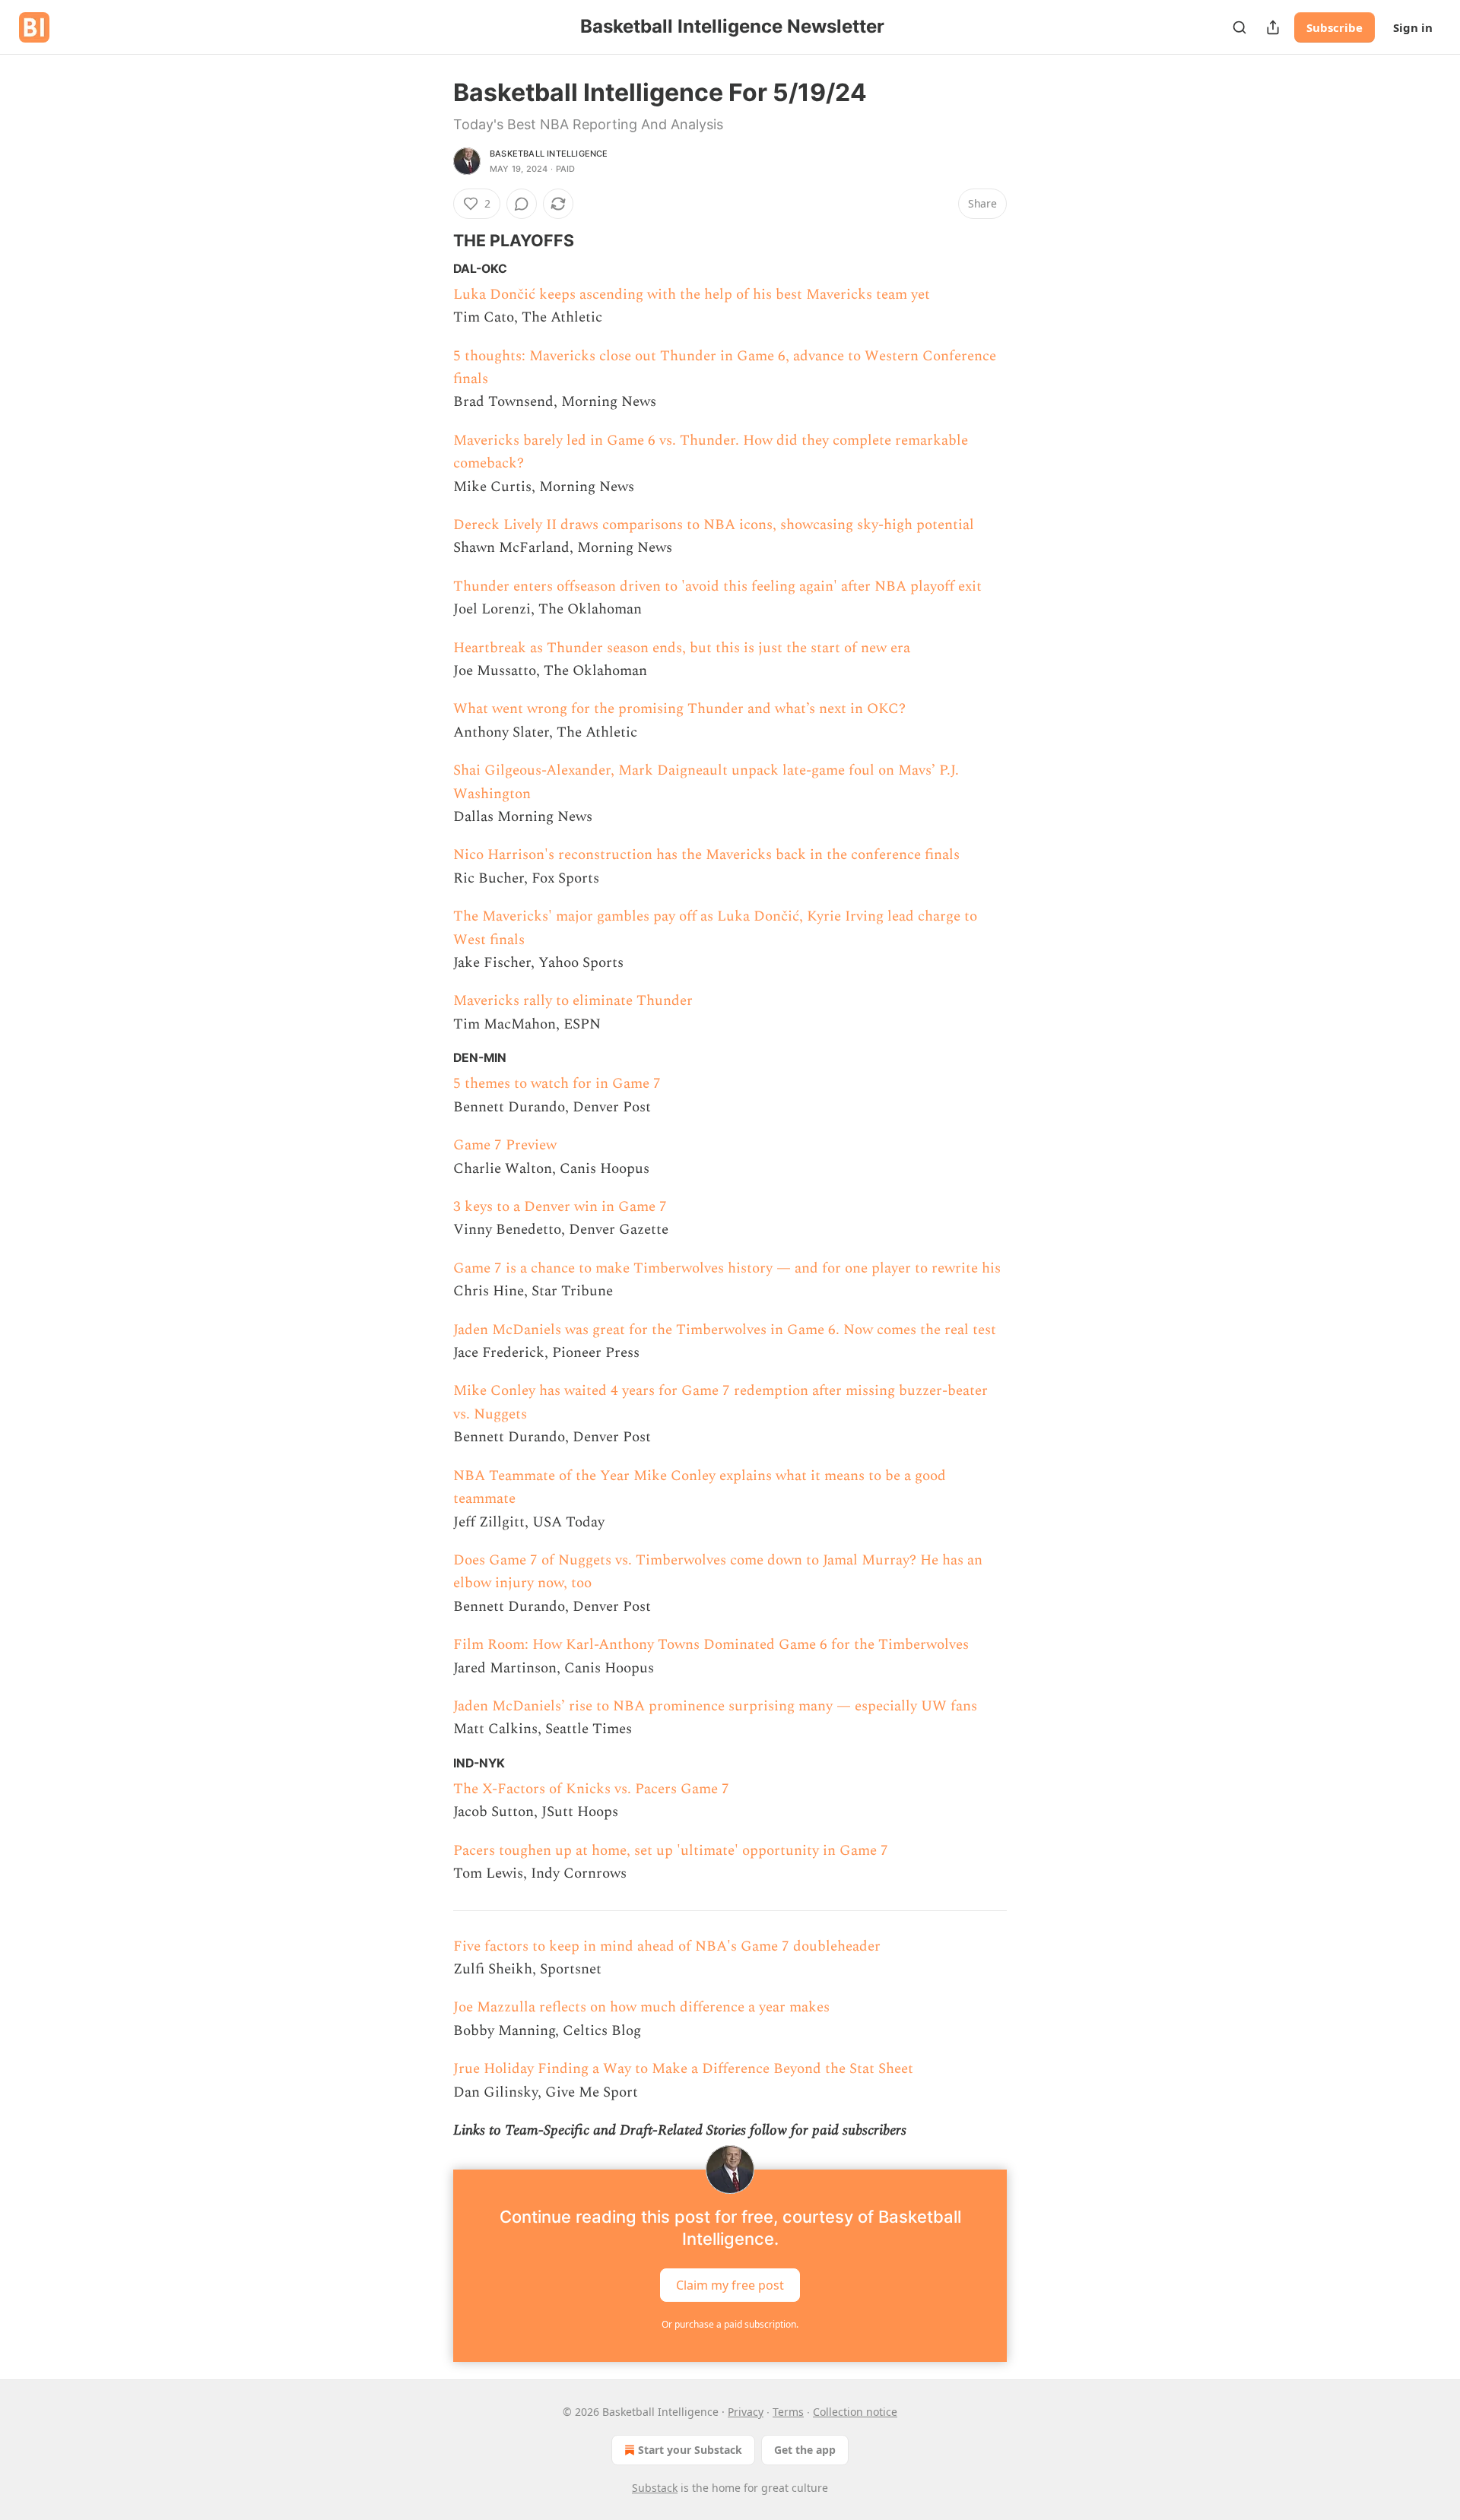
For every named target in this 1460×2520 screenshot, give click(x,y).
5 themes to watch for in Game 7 (557, 1084)
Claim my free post (730, 2285)
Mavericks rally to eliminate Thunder (573, 1001)
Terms (788, 2412)
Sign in (1413, 27)
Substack (655, 2488)
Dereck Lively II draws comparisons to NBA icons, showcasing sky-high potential (714, 525)
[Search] (1239, 27)
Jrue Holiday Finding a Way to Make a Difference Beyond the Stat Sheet (683, 2069)
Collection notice (855, 2412)
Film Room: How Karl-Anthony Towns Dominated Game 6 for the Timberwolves (711, 1645)
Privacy (746, 2412)
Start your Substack (690, 2450)
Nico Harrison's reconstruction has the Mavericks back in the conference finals (706, 855)
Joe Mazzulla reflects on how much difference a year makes (641, 2007)
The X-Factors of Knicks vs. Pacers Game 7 (591, 1789)
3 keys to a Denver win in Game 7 (560, 1207)
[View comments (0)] (522, 204)
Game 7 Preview (505, 1145)
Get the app (805, 2450)
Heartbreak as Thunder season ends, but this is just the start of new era (682, 648)
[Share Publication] (1273, 27)
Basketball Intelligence (549, 154)
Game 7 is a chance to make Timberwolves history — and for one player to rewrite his (727, 1268)
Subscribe (1335, 27)
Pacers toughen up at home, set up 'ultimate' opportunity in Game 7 (671, 1851)
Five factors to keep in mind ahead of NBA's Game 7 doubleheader (667, 1946)
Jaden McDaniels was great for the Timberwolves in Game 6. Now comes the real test (725, 1330)
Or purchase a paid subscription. (730, 2324)
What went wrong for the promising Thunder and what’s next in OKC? (679, 709)
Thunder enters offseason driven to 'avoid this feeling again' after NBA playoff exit (717, 586)
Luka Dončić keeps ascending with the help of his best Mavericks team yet (692, 295)
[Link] (432, 240)
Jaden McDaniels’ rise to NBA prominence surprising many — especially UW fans (715, 1706)
